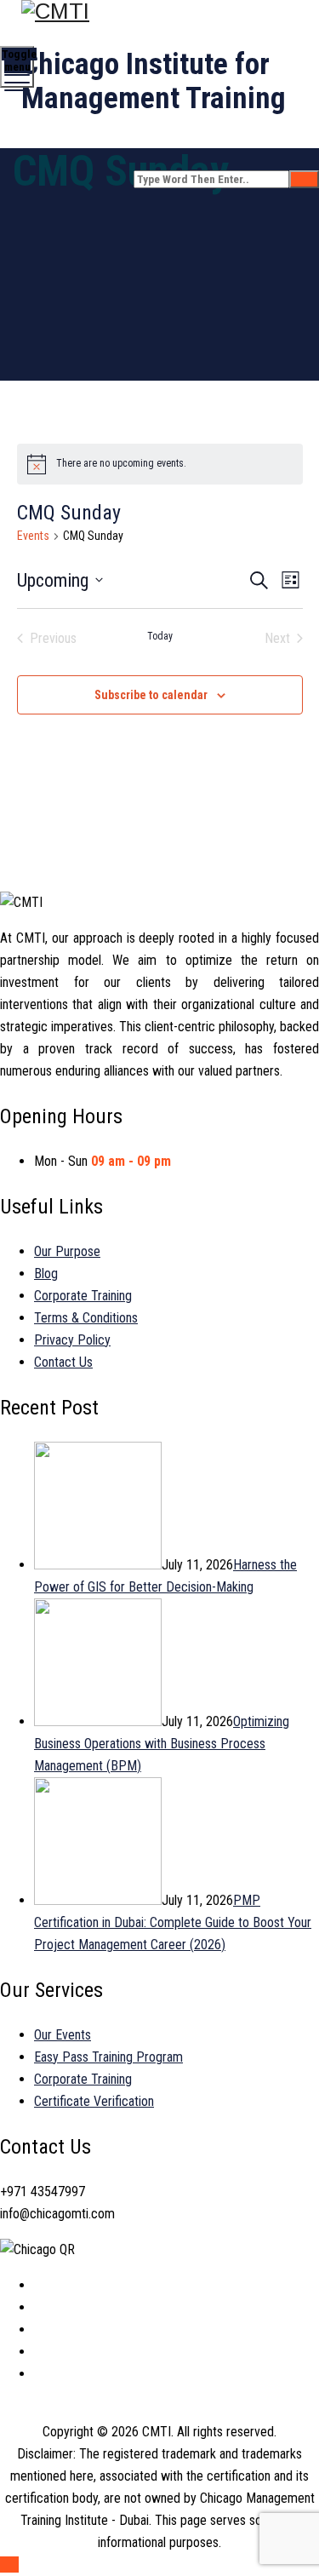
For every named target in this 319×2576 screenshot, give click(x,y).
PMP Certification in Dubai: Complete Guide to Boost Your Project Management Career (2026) (173, 1922)
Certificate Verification (94, 2101)
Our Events (63, 2035)
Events (33, 536)
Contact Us (63, 1362)
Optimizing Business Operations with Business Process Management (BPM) (162, 1744)
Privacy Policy (72, 1340)
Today (160, 636)
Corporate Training (83, 1296)
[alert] (160, 464)
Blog (46, 1274)
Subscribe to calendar (151, 695)
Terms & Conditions (86, 1318)
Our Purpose (67, 1251)
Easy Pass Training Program (108, 2057)
